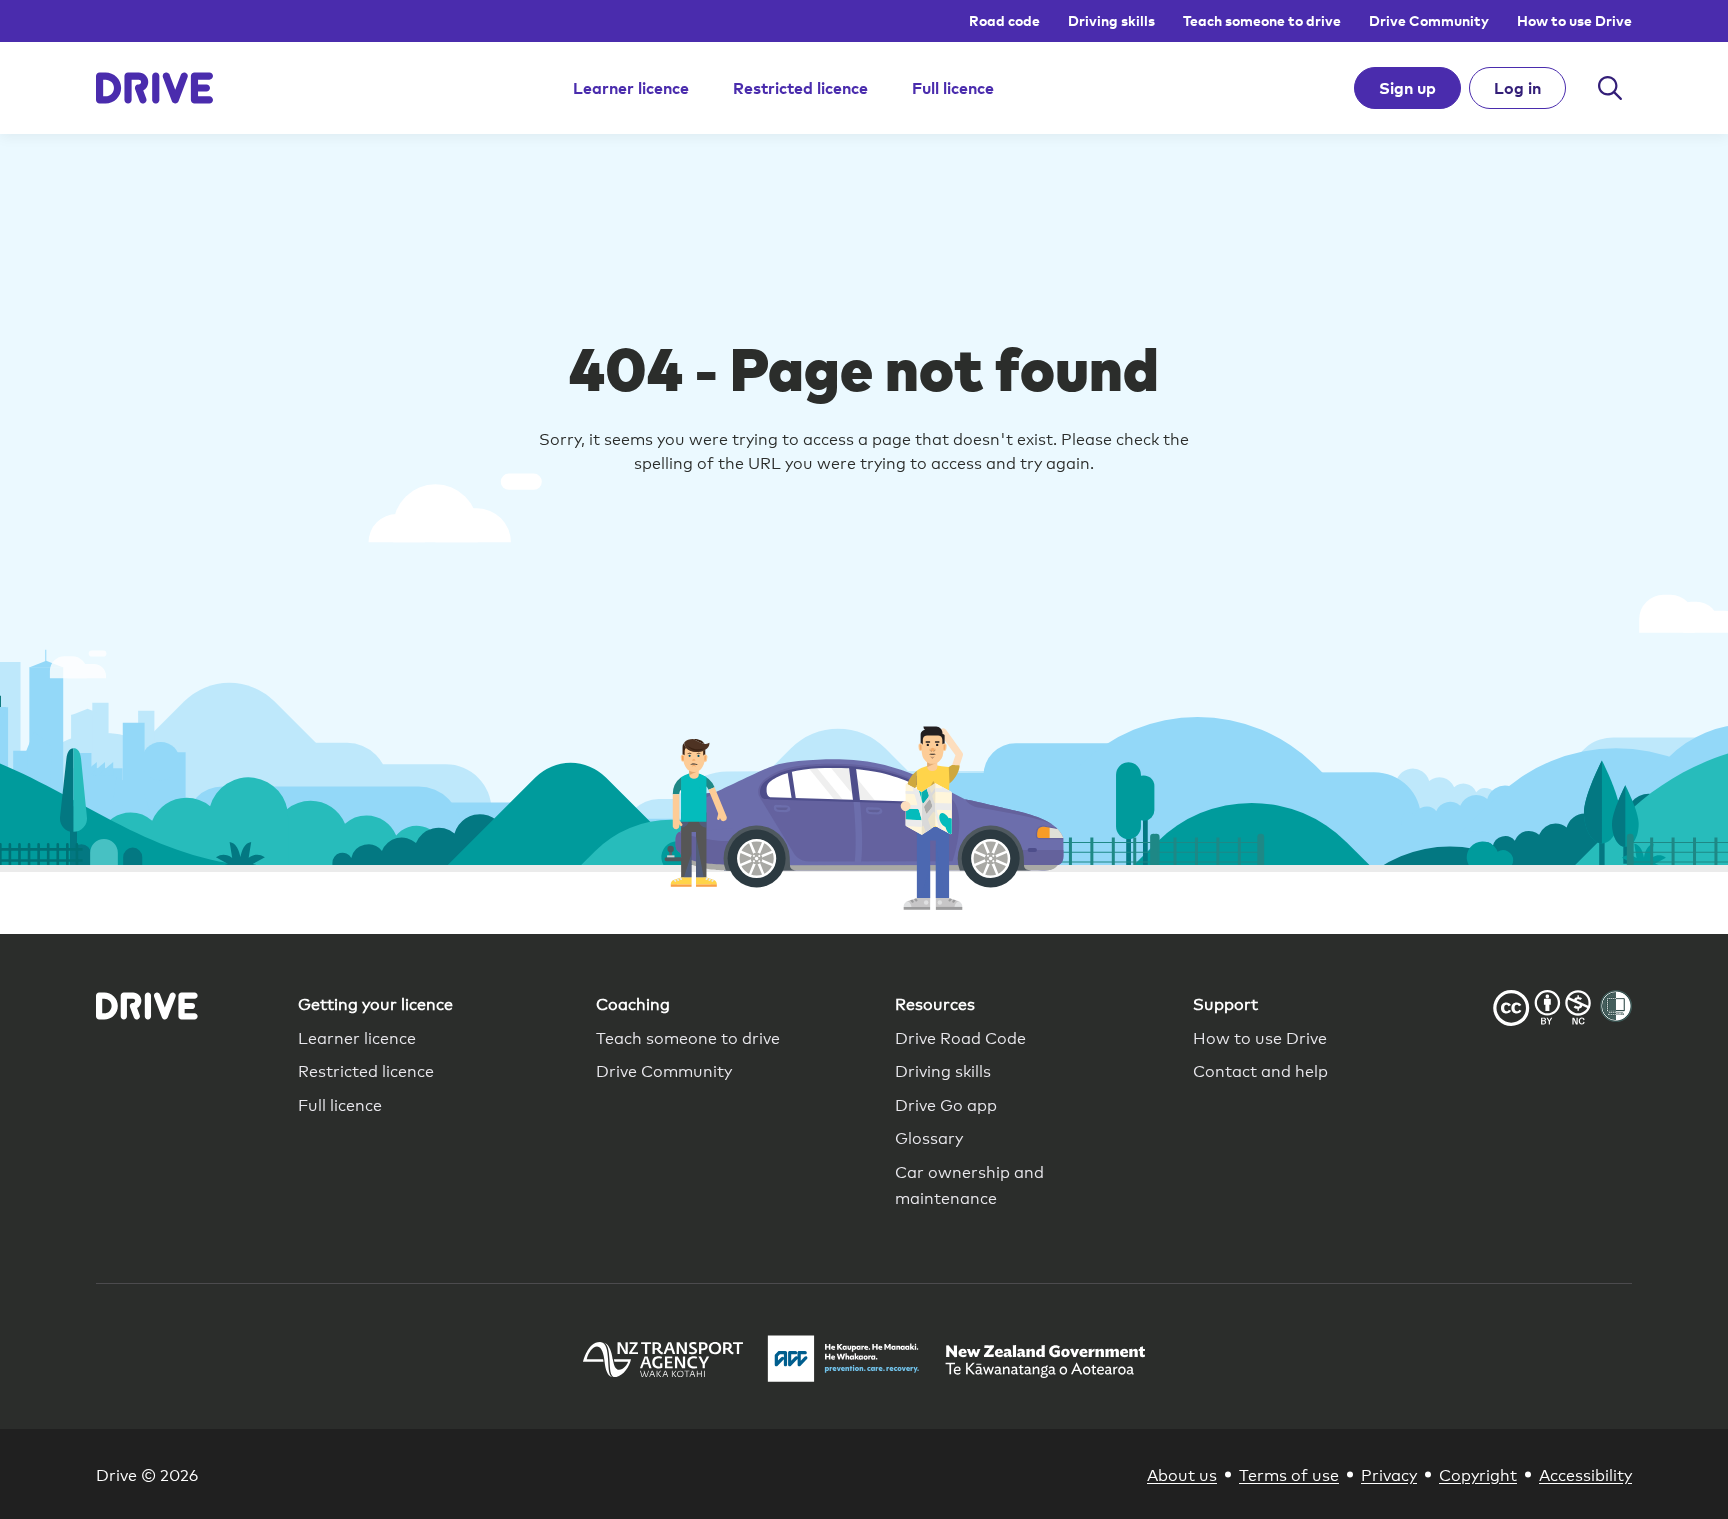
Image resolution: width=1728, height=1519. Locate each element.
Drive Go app (946, 1103)
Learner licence (631, 88)
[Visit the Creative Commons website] (1542, 1011)
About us (1182, 1473)
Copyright (1478, 1473)
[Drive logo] (154, 88)
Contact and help (1260, 1069)
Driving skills (1111, 21)
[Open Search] (1610, 88)
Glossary (929, 1136)
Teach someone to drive (1262, 21)
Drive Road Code (960, 1036)
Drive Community (1429, 21)
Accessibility (1585, 1473)
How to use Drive (1574, 21)
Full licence (953, 88)
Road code (1004, 21)
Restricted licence (800, 88)
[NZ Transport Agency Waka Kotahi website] (663, 1362)
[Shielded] (1616, 1006)
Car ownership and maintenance (969, 1183)
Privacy (1389, 1473)
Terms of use (1289, 1473)
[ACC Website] (844, 1361)
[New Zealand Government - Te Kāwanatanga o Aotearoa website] (1045, 1361)
